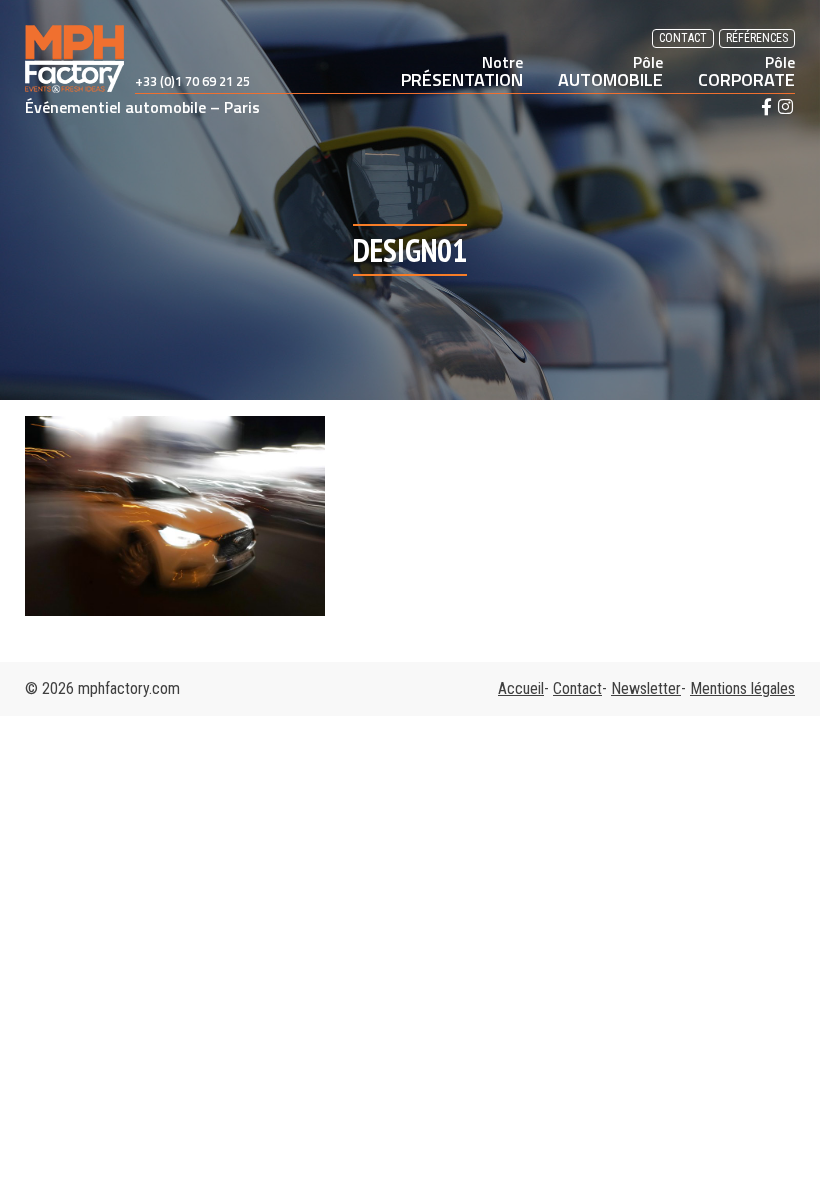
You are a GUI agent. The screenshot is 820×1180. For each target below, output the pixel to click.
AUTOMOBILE (610, 71)
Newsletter (646, 688)
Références (757, 38)
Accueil (521, 688)
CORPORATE (746, 71)
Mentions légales (742, 688)
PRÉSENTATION (462, 71)
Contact (683, 38)
